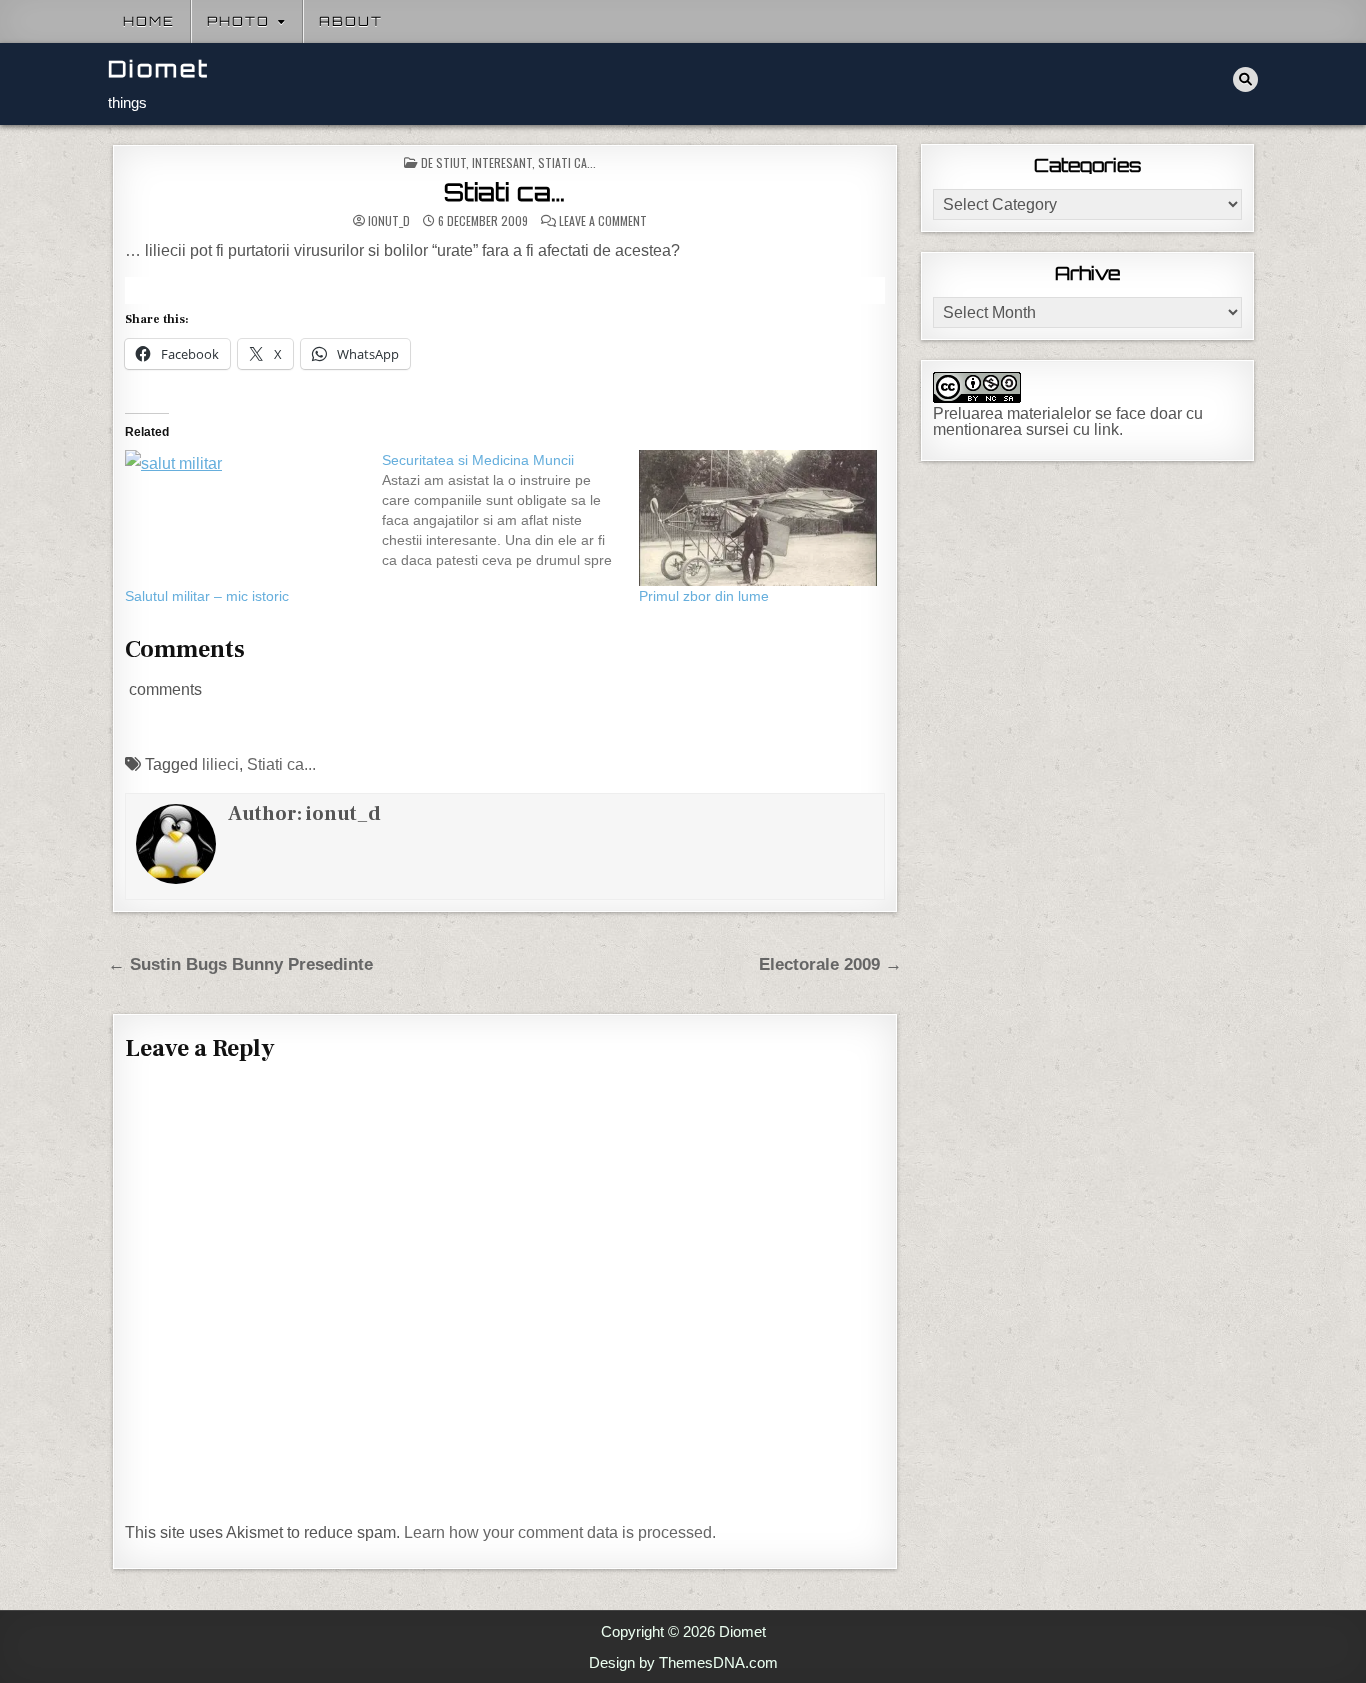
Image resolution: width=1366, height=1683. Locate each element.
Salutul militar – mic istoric (207, 596)
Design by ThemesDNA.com (683, 1662)
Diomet (159, 68)
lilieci (220, 764)
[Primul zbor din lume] (757, 518)
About (351, 21)
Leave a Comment (603, 221)
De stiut (443, 162)
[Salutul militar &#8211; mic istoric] (243, 518)
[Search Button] (1245, 79)
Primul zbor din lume (704, 596)
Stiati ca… (504, 192)
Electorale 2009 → (830, 964)
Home (149, 21)
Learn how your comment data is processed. (560, 1532)
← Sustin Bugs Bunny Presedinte (240, 964)
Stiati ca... (567, 162)
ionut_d (389, 221)
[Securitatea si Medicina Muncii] (510, 510)
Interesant (502, 162)
